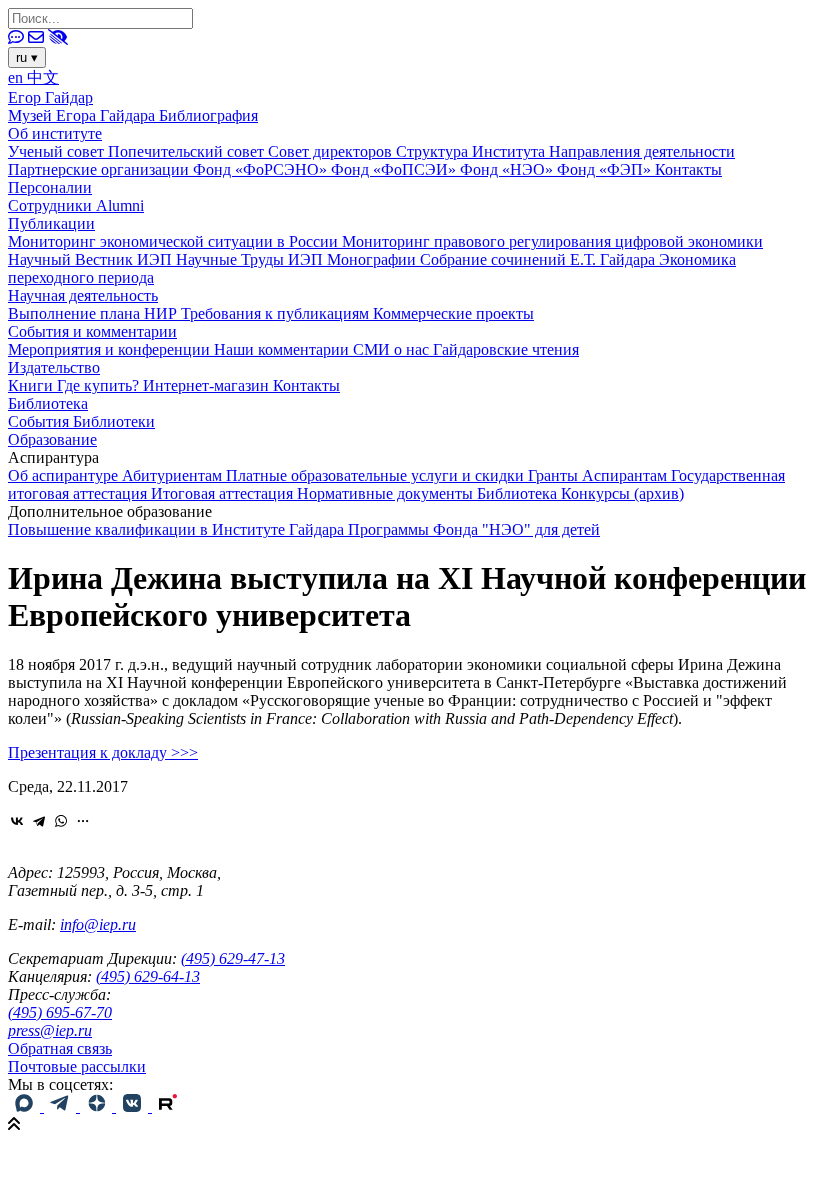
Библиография (208, 115)
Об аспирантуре (65, 475)
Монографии (373, 259)
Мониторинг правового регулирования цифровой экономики (552, 241)
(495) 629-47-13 (233, 958)
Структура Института (472, 151)
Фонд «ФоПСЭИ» (395, 169)
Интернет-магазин (208, 385)
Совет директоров (332, 151)
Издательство (54, 367)
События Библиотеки (81, 421)
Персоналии (50, 187)
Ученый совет (58, 151)
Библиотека (48, 403)
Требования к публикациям (277, 313)
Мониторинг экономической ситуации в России (175, 241)
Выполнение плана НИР (94, 313)
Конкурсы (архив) (622, 493)
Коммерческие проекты (453, 313)
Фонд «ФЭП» (606, 169)
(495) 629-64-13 (148, 976)
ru (27, 57)
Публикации (51, 223)
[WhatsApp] (61, 821)
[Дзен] (98, 1106)
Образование (52, 439)
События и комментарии (92, 331)
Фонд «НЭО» (508, 169)
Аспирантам (626, 475)
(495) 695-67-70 (60, 1012)
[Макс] (26, 1106)
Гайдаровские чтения (506, 349)
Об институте (55, 133)
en (17, 77)
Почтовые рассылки (77, 1066)
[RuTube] (168, 1106)
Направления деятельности (642, 151)
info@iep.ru (98, 924)
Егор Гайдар (50, 97)
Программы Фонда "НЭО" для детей (474, 529)
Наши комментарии (283, 349)
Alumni (120, 205)
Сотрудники (52, 205)
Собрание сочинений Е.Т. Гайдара (539, 259)
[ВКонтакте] (17, 821)
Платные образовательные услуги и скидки (377, 475)
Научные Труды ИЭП (251, 259)
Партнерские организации (100, 169)
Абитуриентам (174, 475)
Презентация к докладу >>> (103, 752)
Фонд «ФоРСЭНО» (262, 169)
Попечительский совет (188, 151)
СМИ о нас (393, 349)
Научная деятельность (83, 295)
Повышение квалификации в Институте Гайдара (178, 529)
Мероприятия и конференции (111, 349)
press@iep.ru (50, 1030)
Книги (32, 385)
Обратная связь (60, 1048)
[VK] (134, 1106)
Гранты (555, 475)
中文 (43, 77)
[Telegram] (39, 821)
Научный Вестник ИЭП (92, 259)
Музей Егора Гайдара (83, 115)
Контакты (688, 169)
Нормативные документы (387, 493)
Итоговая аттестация (224, 493)
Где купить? (100, 385)
